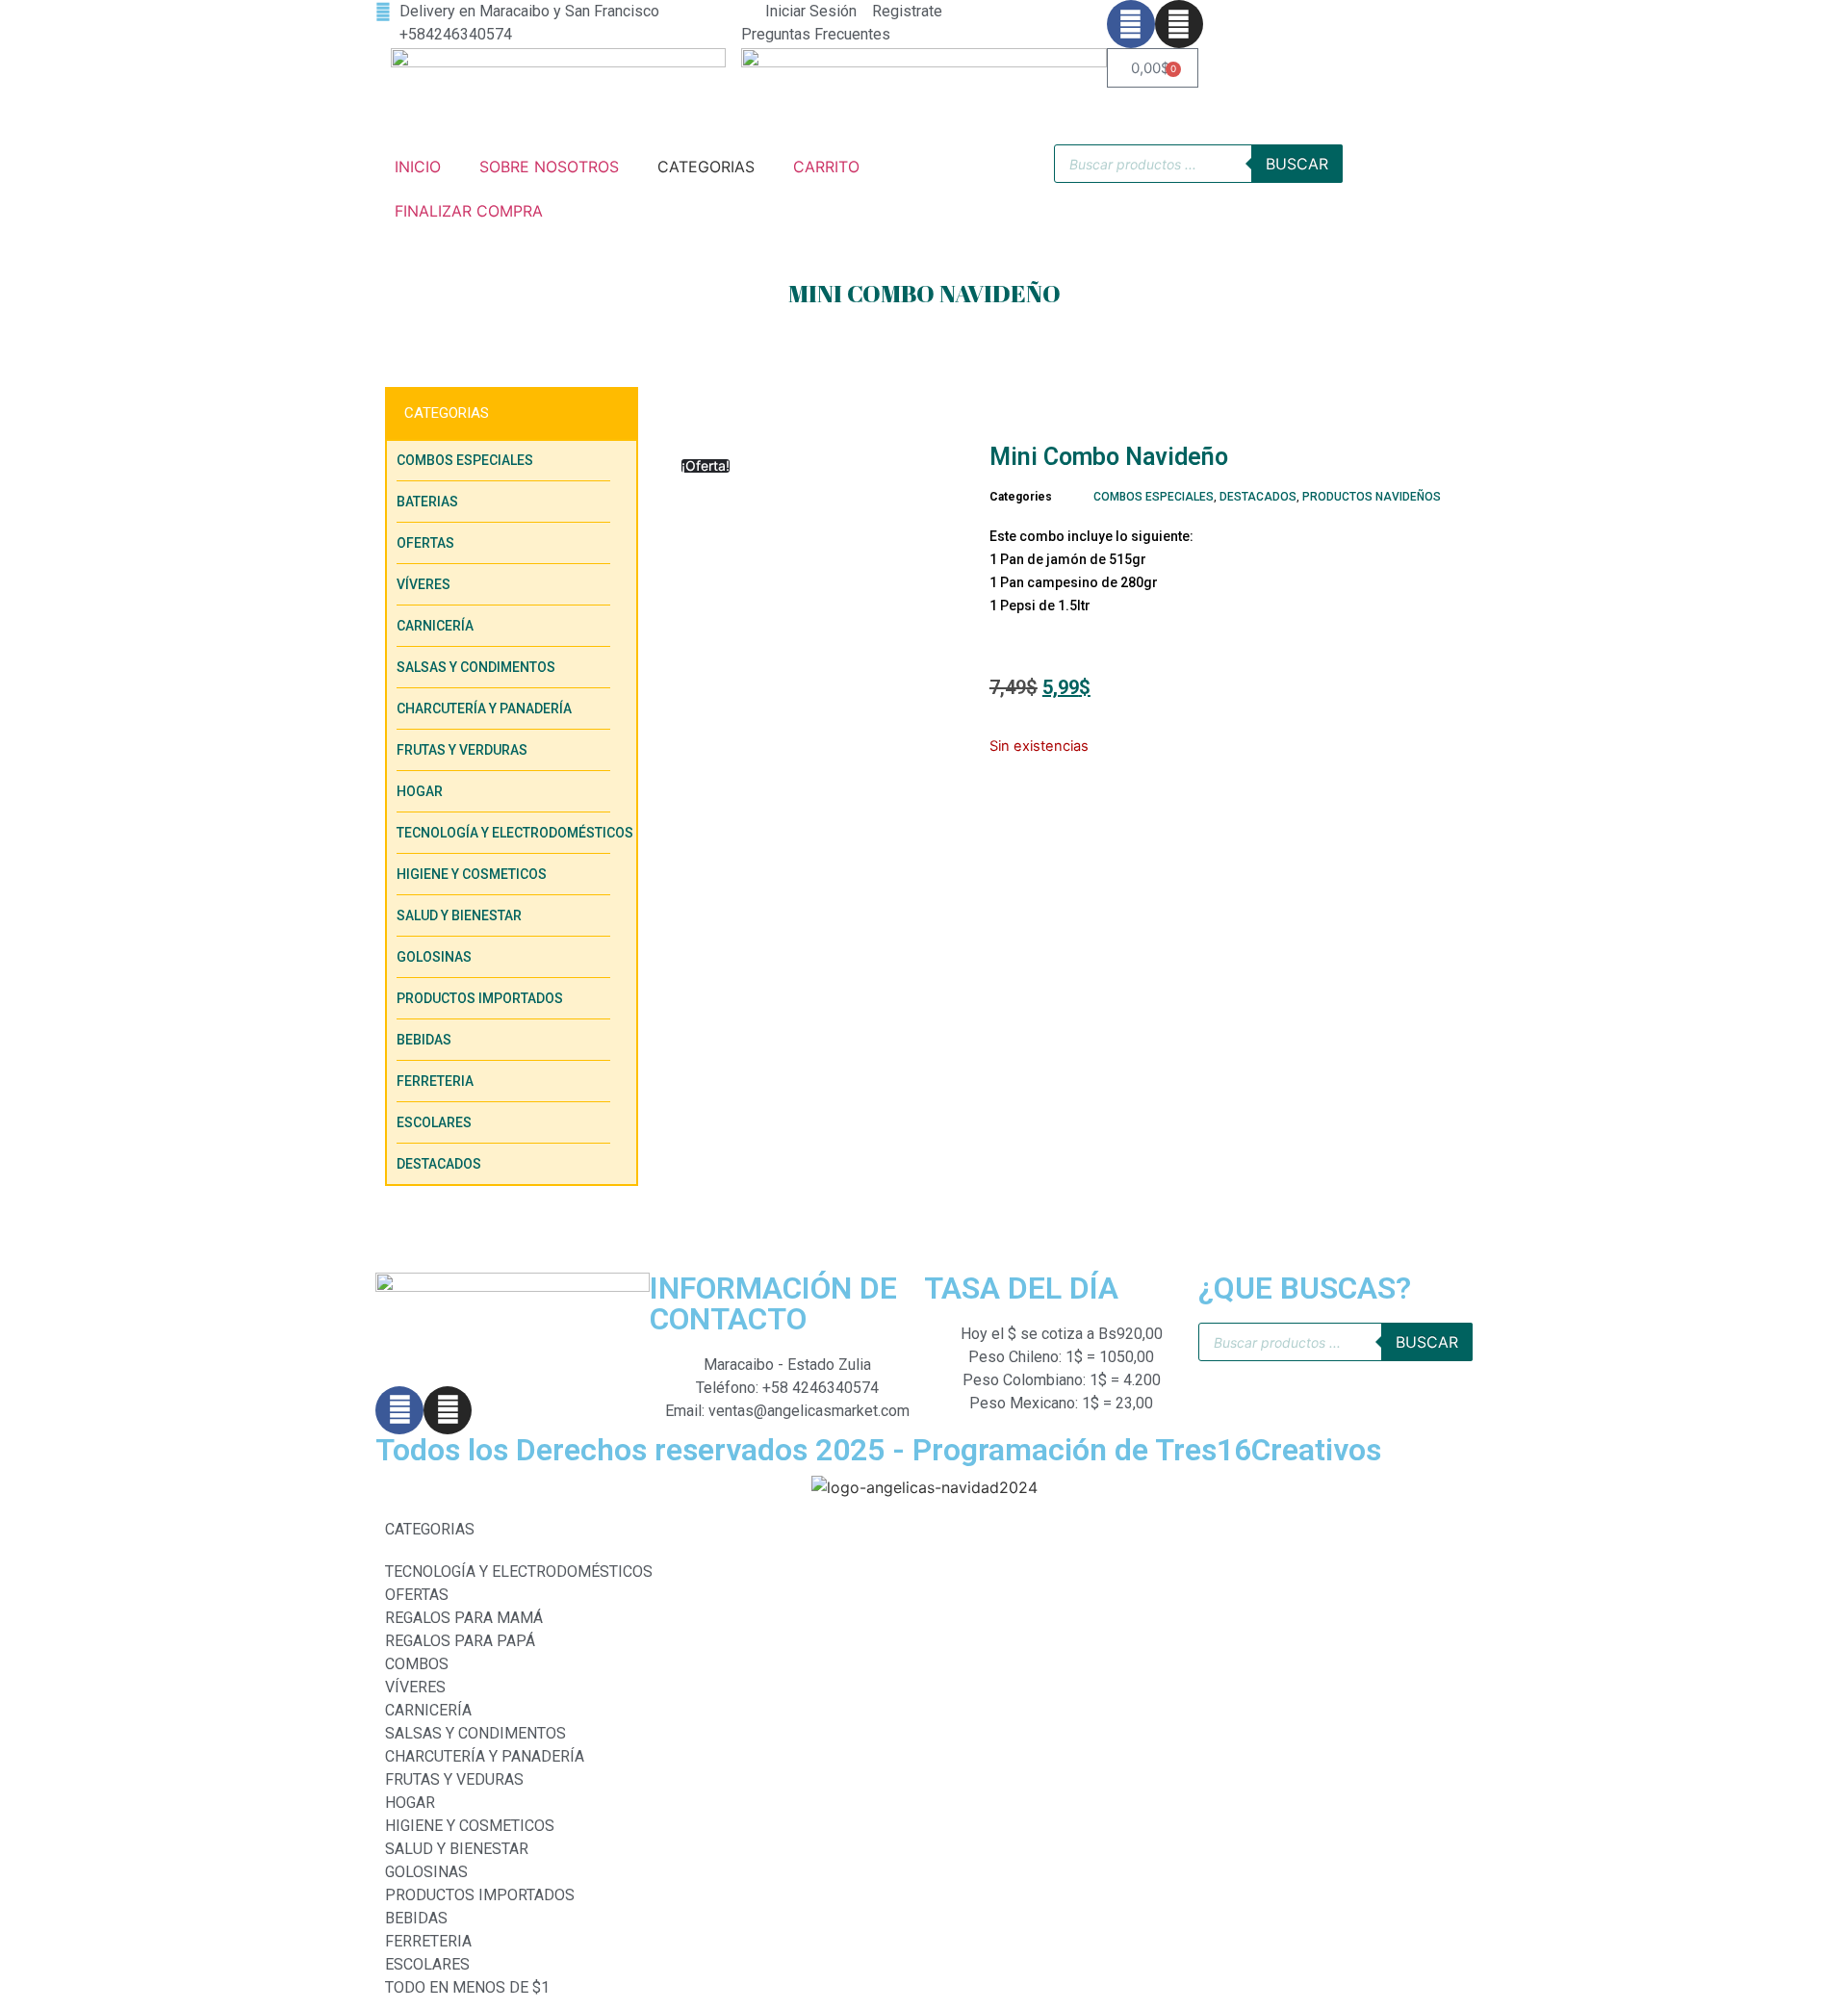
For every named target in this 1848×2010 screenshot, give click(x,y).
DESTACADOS (1258, 497)
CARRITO (826, 167)
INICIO (418, 167)
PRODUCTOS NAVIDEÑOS (1372, 497)
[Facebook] (1131, 24)
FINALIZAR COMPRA (469, 211)
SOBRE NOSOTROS (549, 167)
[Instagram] (1179, 24)
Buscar (1297, 164)
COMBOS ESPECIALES (1154, 497)
